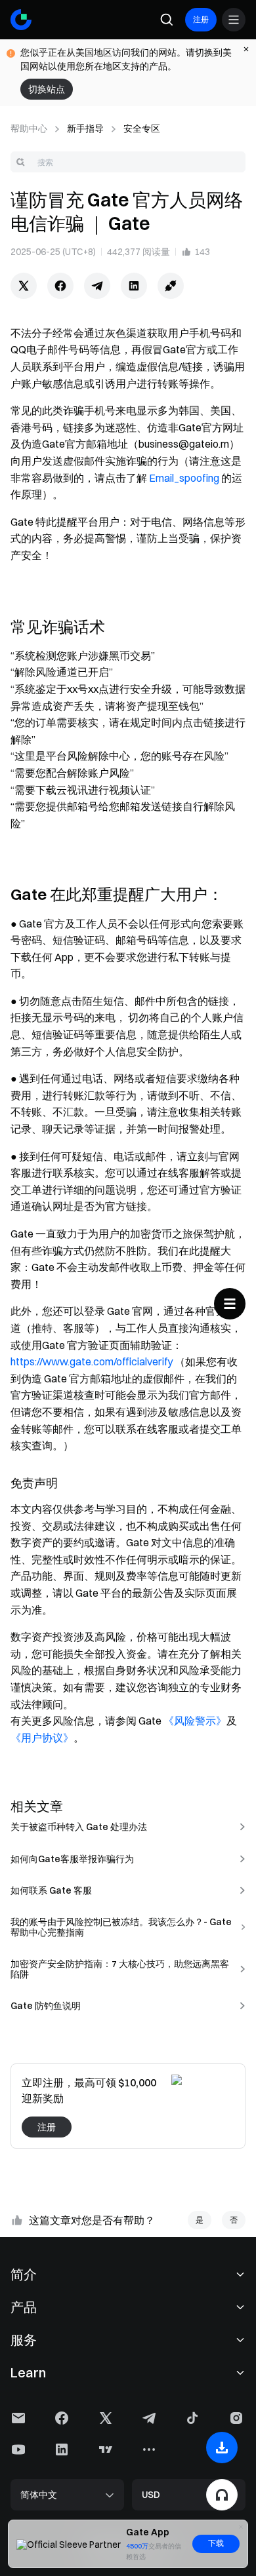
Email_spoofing (184, 478)
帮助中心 (29, 128)
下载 (216, 2543)
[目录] (230, 1304)
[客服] (222, 2495)
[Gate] (21, 20)
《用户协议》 (42, 1738)
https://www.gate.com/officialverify (92, 1361)
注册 (201, 19)
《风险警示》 (195, 1721)
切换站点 (47, 89)
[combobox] (128, 162)
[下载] (222, 2448)
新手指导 (85, 128)
